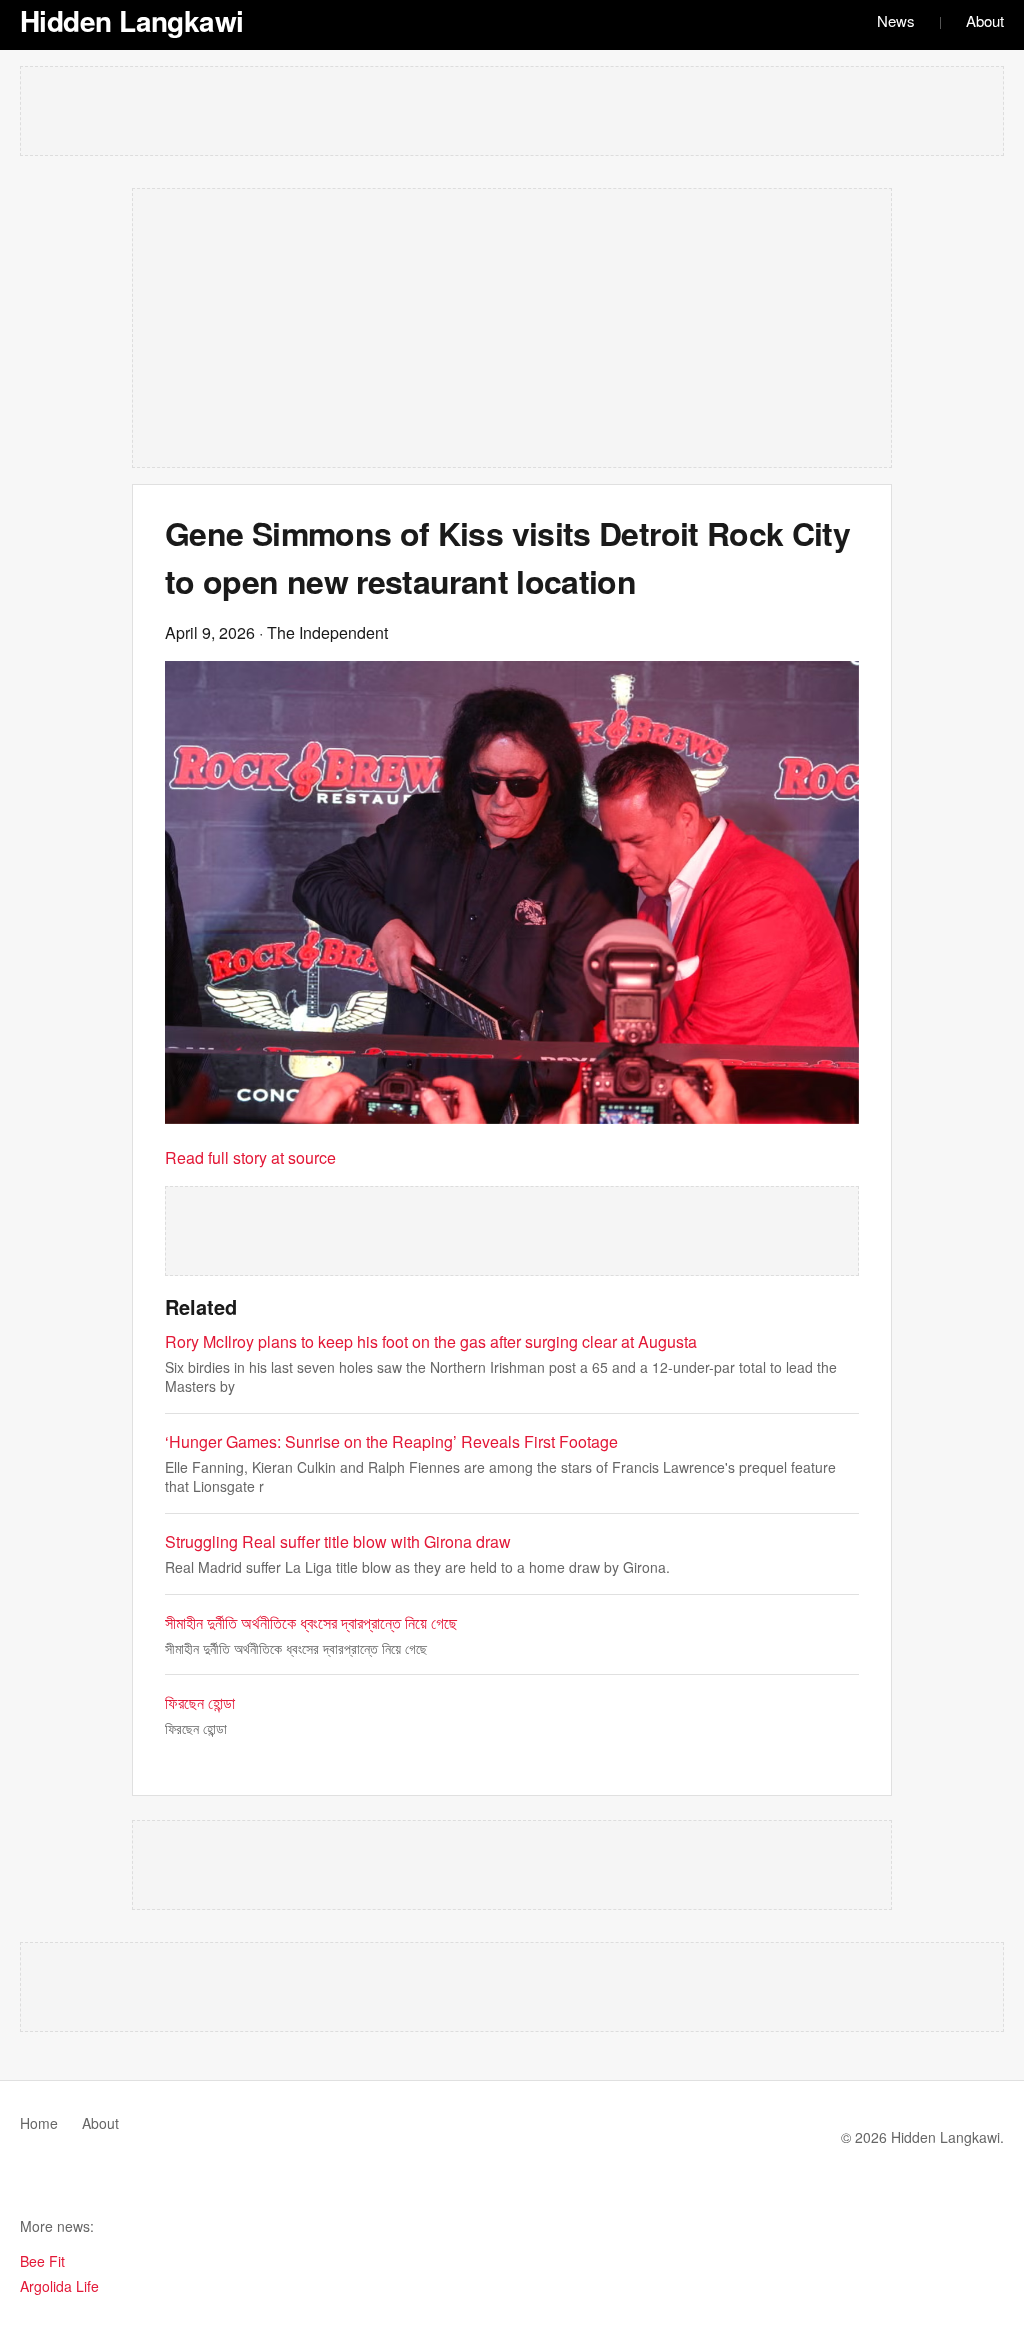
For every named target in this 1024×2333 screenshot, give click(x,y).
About (985, 20)
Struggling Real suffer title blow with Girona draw (338, 1541)
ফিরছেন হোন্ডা (200, 1702)
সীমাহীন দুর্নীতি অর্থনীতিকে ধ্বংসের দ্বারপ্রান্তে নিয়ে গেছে (311, 1622)
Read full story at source (250, 1157)
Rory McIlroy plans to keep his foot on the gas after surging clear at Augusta (431, 1341)
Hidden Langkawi (132, 20)
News (896, 20)
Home (39, 2123)
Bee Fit (42, 2261)
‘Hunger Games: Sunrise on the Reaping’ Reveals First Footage (391, 1441)
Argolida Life (59, 2286)
